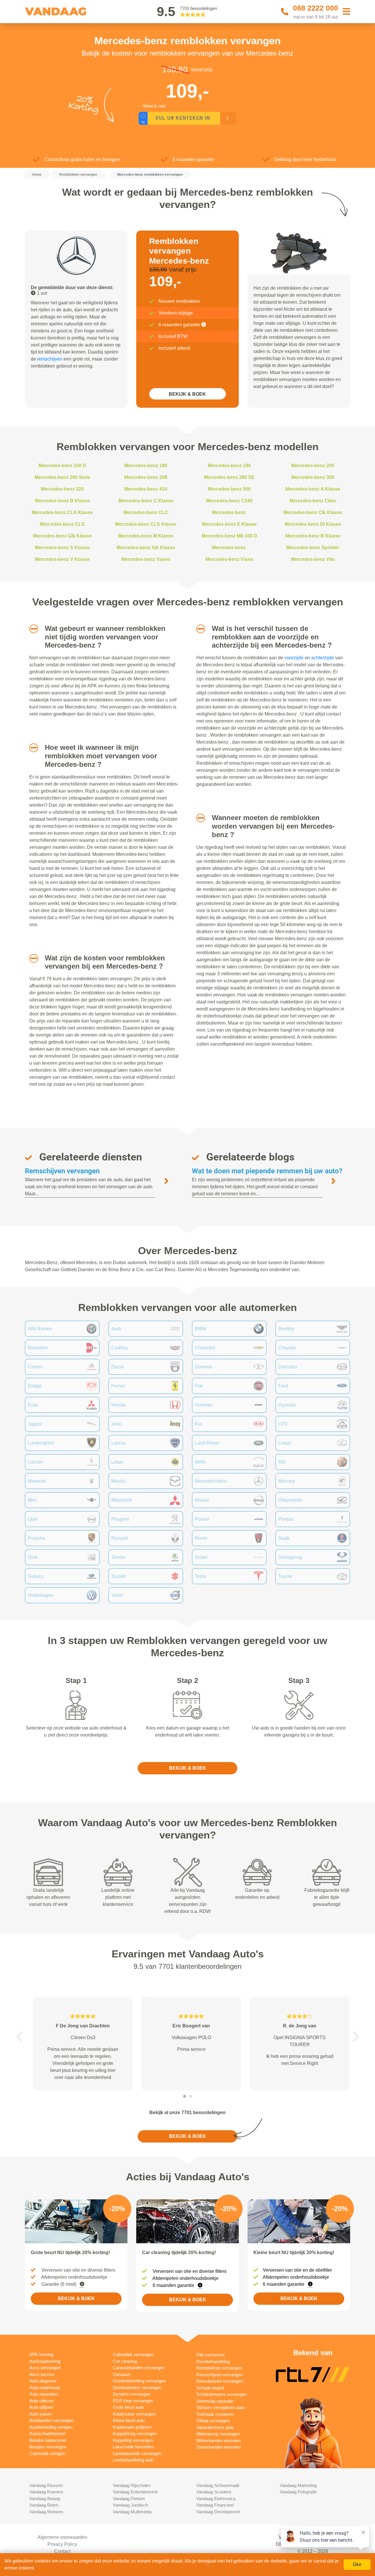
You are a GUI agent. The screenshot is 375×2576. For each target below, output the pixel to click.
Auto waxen (41, 2414)
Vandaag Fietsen (129, 2499)
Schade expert (210, 2388)
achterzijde (323, 658)
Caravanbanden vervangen (139, 2368)
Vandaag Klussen (46, 2485)
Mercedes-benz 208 (146, 477)
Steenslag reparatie (215, 2401)
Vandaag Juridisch (130, 2505)
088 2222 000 (316, 8)
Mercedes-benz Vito (313, 559)
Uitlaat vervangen (213, 2421)
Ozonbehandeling (213, 2361)
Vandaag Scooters (214, 2492)
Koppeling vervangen (133, 2440)
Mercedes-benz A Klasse (313, 489)
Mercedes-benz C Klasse (146, 501)
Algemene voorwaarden (62, 2537)
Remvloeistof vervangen (220, 2381)
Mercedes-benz (229, 512)
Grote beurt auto (128, 2407)
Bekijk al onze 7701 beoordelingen (187, 2112)
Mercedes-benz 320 (62, 489)
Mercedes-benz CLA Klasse (62, 512)
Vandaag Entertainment (135, 2492)
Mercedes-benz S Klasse (62, 548)
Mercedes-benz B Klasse (62, 501)
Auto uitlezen (42, 2401)
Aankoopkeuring (45, 2361)
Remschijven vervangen (62, 1171)
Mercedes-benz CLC (146, 512)
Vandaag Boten (44, 2505)
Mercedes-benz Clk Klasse (313, 512)
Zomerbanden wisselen (219, 2447)
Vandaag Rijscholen (132, 2485)
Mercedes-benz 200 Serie (62, 477)
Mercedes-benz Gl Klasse (313, 524)
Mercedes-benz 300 (313, 477)
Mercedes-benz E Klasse (229, 524)
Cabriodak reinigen (47, 2453)
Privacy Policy (62, 2544)
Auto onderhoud (44, 2388)
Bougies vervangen (48, 2447)
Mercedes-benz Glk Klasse (62, 536)
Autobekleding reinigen (51, 2427)
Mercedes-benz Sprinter (313, 548)
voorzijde (294, 658)
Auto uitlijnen (41, 2407)
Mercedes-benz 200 (313, 466)
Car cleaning (125, 2361)
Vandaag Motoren (46, 2512)
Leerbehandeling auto (133, 2460)
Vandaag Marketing (298, 2485)
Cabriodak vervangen (133, 2354)
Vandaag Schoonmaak (218, 2485)
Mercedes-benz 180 (146, 466)
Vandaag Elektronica (216, 2499)
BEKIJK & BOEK (187, 394)
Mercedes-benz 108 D (62, 466)
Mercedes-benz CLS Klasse (146, 524)
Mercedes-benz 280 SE (229, 477)
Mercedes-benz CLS (62, 524)
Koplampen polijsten (132, 2427)
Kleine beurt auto (129, 2420)
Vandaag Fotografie (298, 2492)
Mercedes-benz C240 (229, 501)
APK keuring (41, 2354)
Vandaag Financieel (215, 2505)
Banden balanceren (48, 2440)
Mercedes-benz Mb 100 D (229, 536)
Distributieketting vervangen (139, 2381)
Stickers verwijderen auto (220, 2407)
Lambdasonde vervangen (137, 2453)
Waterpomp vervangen (218, 2434)
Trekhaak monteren (215, 2414)
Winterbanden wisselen (218, 2441)
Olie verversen (210, 2355)
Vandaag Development (218, 2512)
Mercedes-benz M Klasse (146, 536)
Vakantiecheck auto (215, 2427)
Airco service (42, 2374)
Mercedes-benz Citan (313, 501)
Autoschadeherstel (47, 2434)
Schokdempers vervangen (222, 2394)
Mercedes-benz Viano (229, 559)
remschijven (50, 359)
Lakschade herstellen (133, 2447)
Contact (62, 2551)
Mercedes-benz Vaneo (146, 559)
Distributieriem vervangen (137, 2388)
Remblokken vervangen (219, 2368)
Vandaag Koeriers (46, 2492)
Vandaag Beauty (45, 2499)
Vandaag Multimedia (132, 2512)
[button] (31, 629)
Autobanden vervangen (51, 2420)
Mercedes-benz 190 (229, 466)
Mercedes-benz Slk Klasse (146, 548)
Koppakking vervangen (135, 2434)
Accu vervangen (45, 2368)
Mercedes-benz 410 (146, 489)
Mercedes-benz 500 (229, 489)
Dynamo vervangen (132, 2394)
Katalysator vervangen (134, 2414)
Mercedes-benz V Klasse (62, 559)
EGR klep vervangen (133, 2401)
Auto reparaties (44, 2394)
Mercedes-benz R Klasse (313, 536)
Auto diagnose (43, 2381)
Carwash (121, 2374)
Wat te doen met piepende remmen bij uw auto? (267, 1171)
